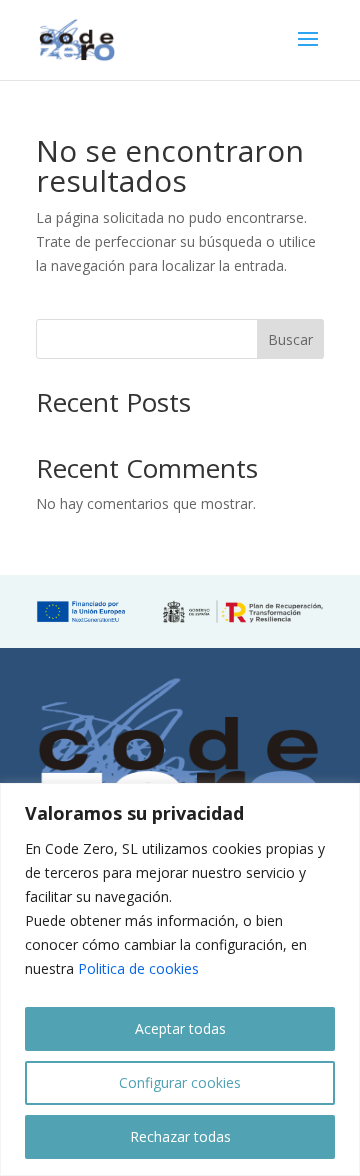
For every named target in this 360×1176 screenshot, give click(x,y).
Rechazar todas (180, 1136)
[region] (180, 979)
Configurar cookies (180, 1082)
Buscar (290, 339)
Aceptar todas (180, 1028)
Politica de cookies (138, 968)
